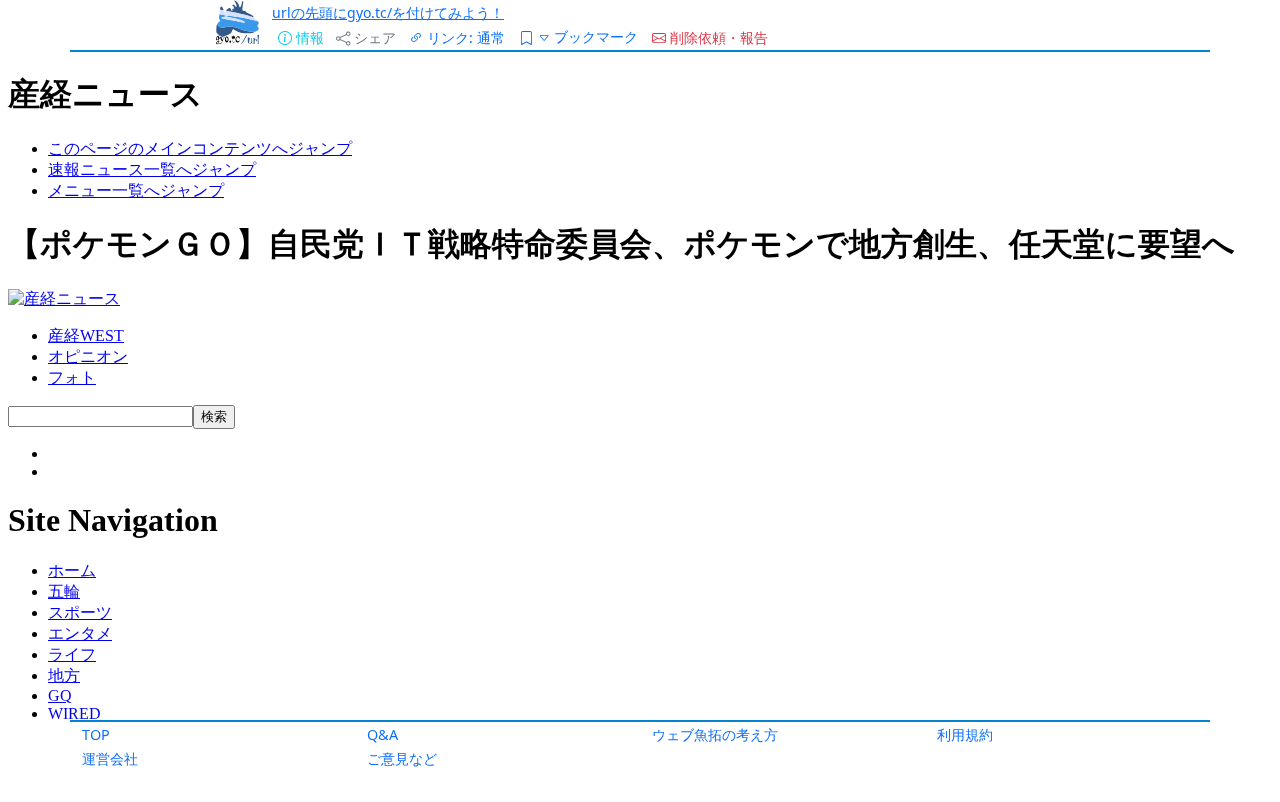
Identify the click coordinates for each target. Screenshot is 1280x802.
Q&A (382, 734)
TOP (96, 734)
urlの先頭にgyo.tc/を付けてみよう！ (388, 12)
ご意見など (402, 758)
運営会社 (110, 758)
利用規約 (965, 734)
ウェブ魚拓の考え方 (715, 734)
